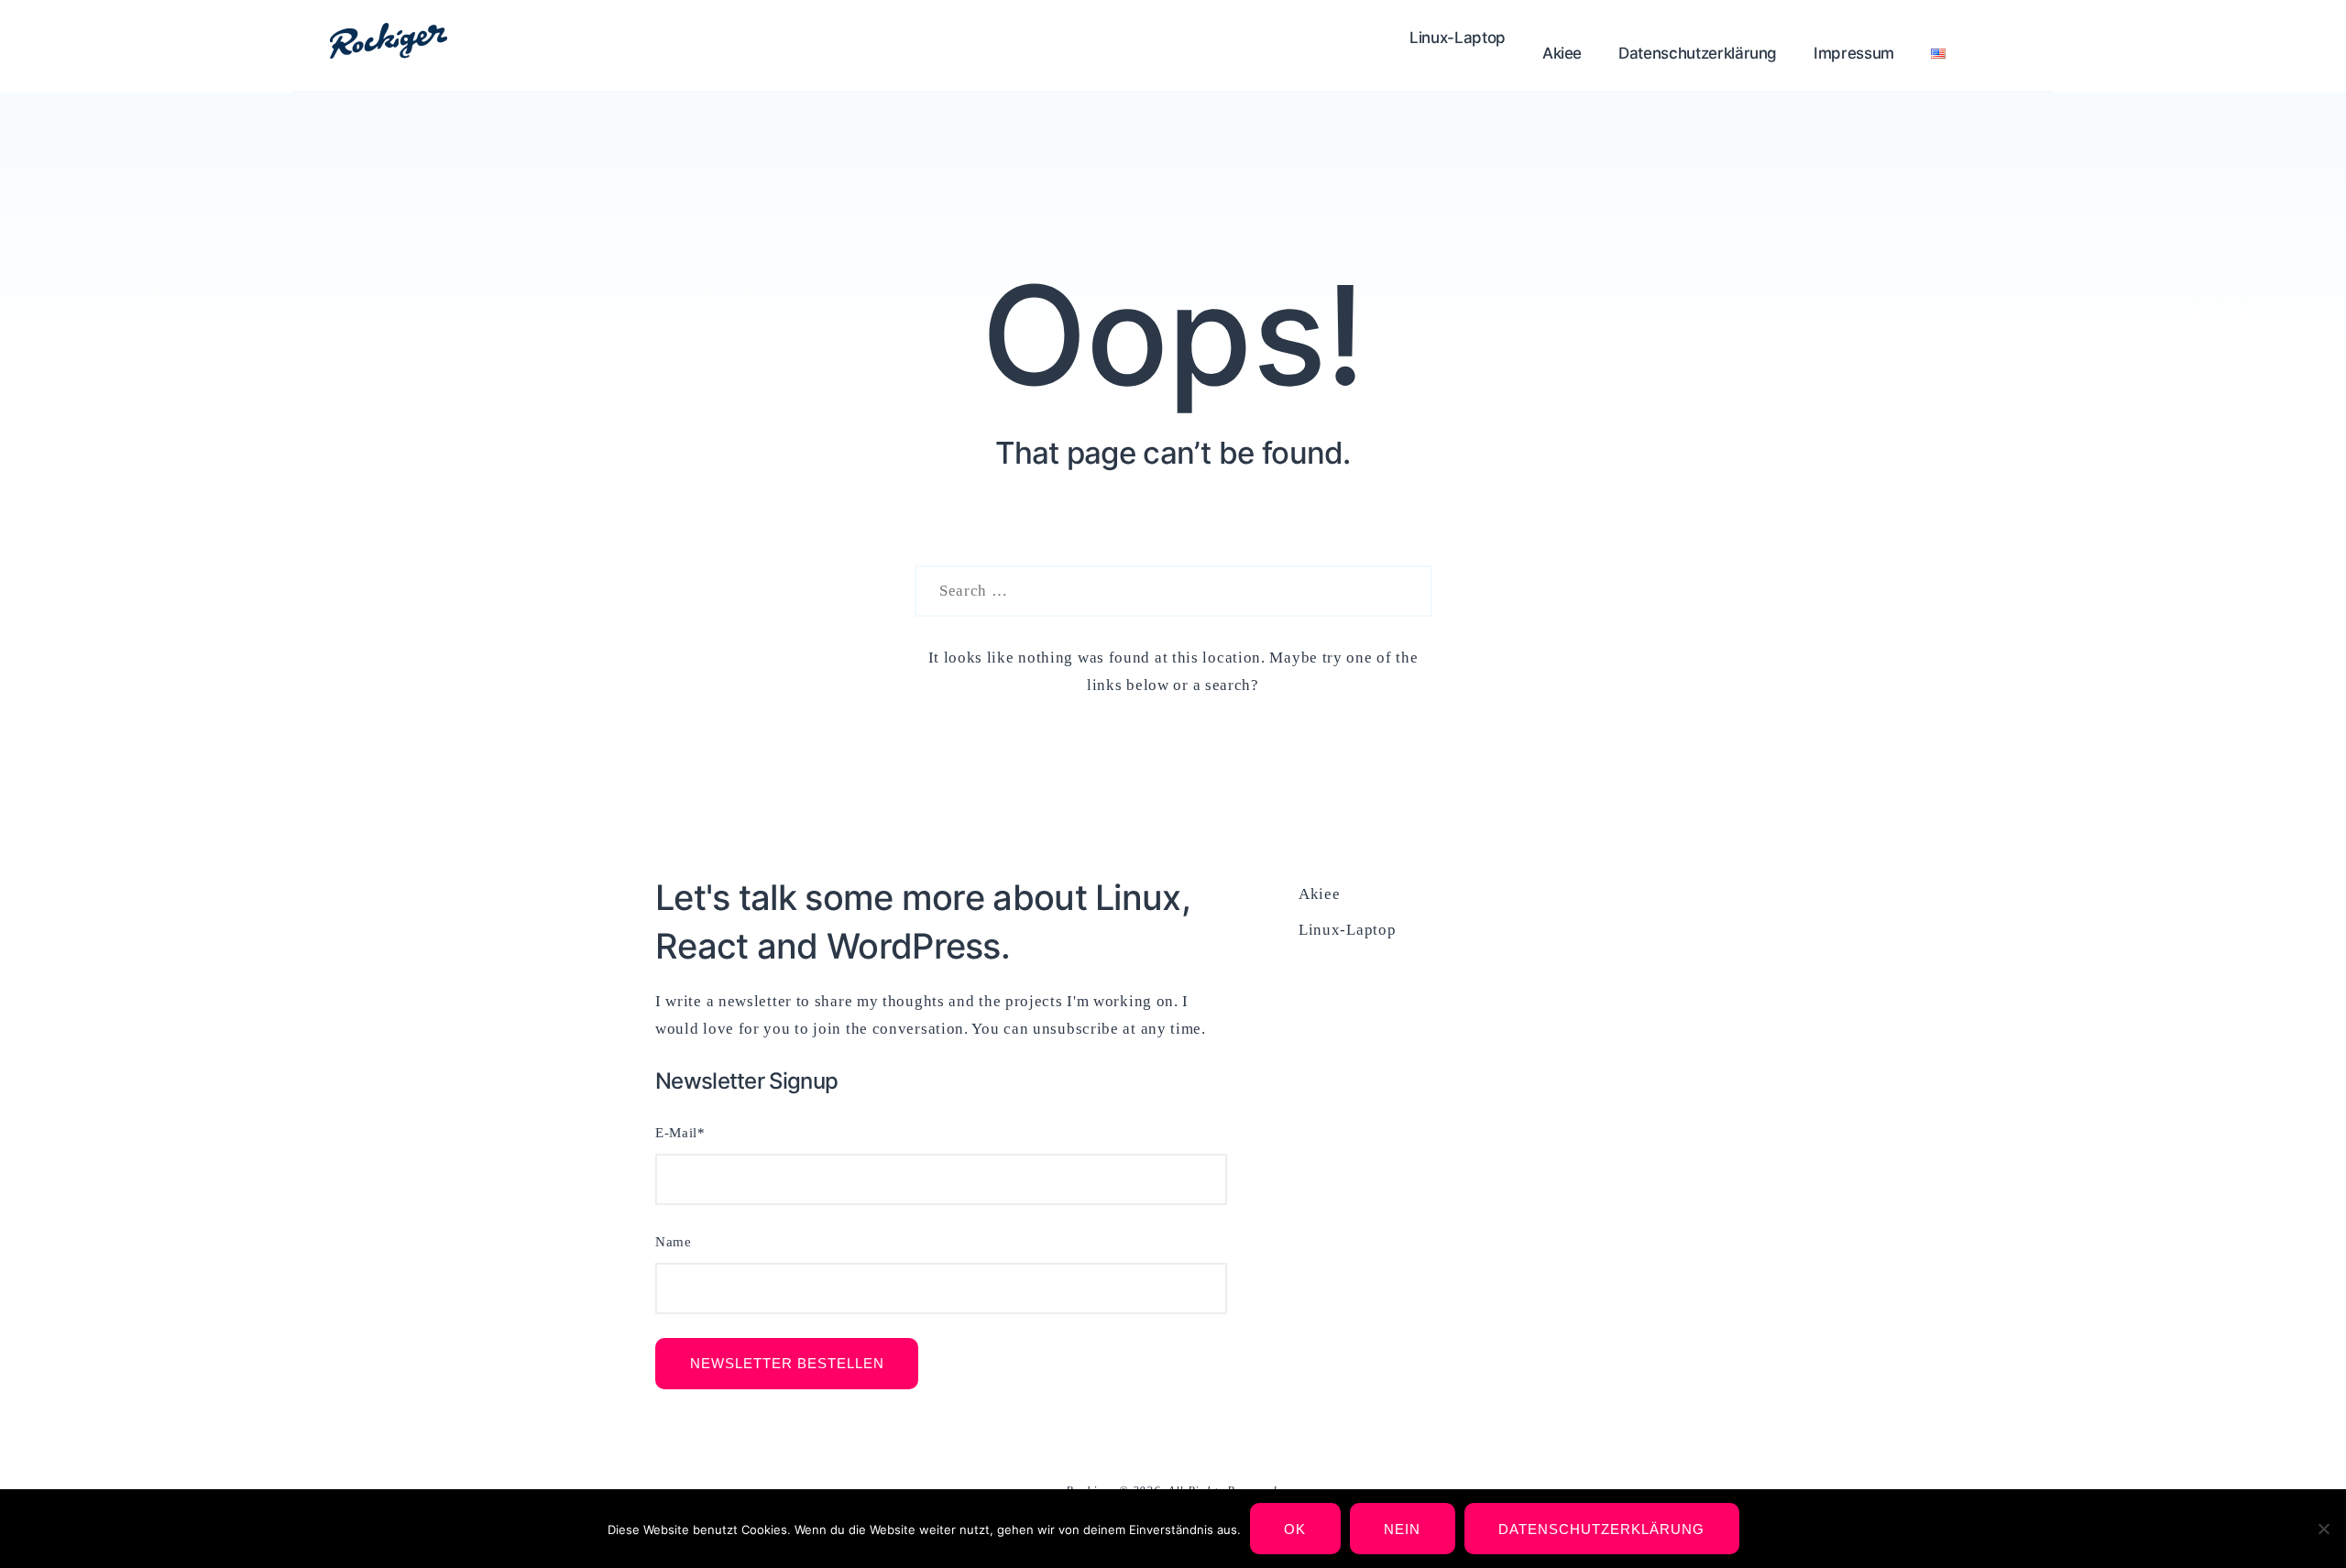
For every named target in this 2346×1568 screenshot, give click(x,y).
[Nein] (2323, 1529)
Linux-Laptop (1458, 38)
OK (1295, 1529)
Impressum (1854, 53)
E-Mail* (680, 1133)
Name (674, 1242)
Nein (1402, 1529)
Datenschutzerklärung (1698, 53)
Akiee (1562, 53)
